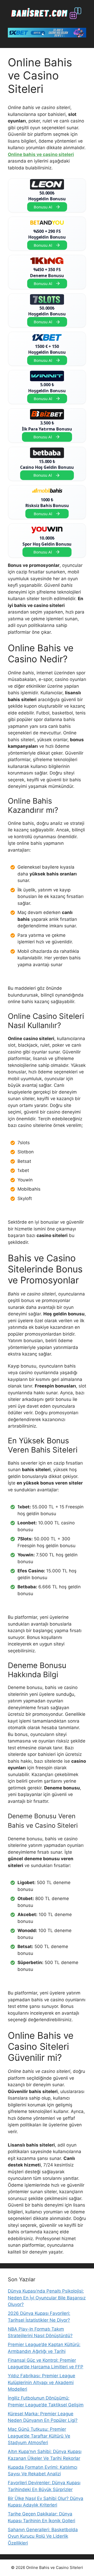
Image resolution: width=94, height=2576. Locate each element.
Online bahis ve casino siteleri (41, 154)
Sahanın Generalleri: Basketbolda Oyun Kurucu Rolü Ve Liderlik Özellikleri (43, 2536)
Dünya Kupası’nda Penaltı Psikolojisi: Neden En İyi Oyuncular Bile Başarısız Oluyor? (47, 2298)
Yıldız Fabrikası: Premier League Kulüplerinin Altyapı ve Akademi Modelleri (42, 2382)
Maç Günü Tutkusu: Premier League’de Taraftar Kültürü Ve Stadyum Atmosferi (39, 2436)
